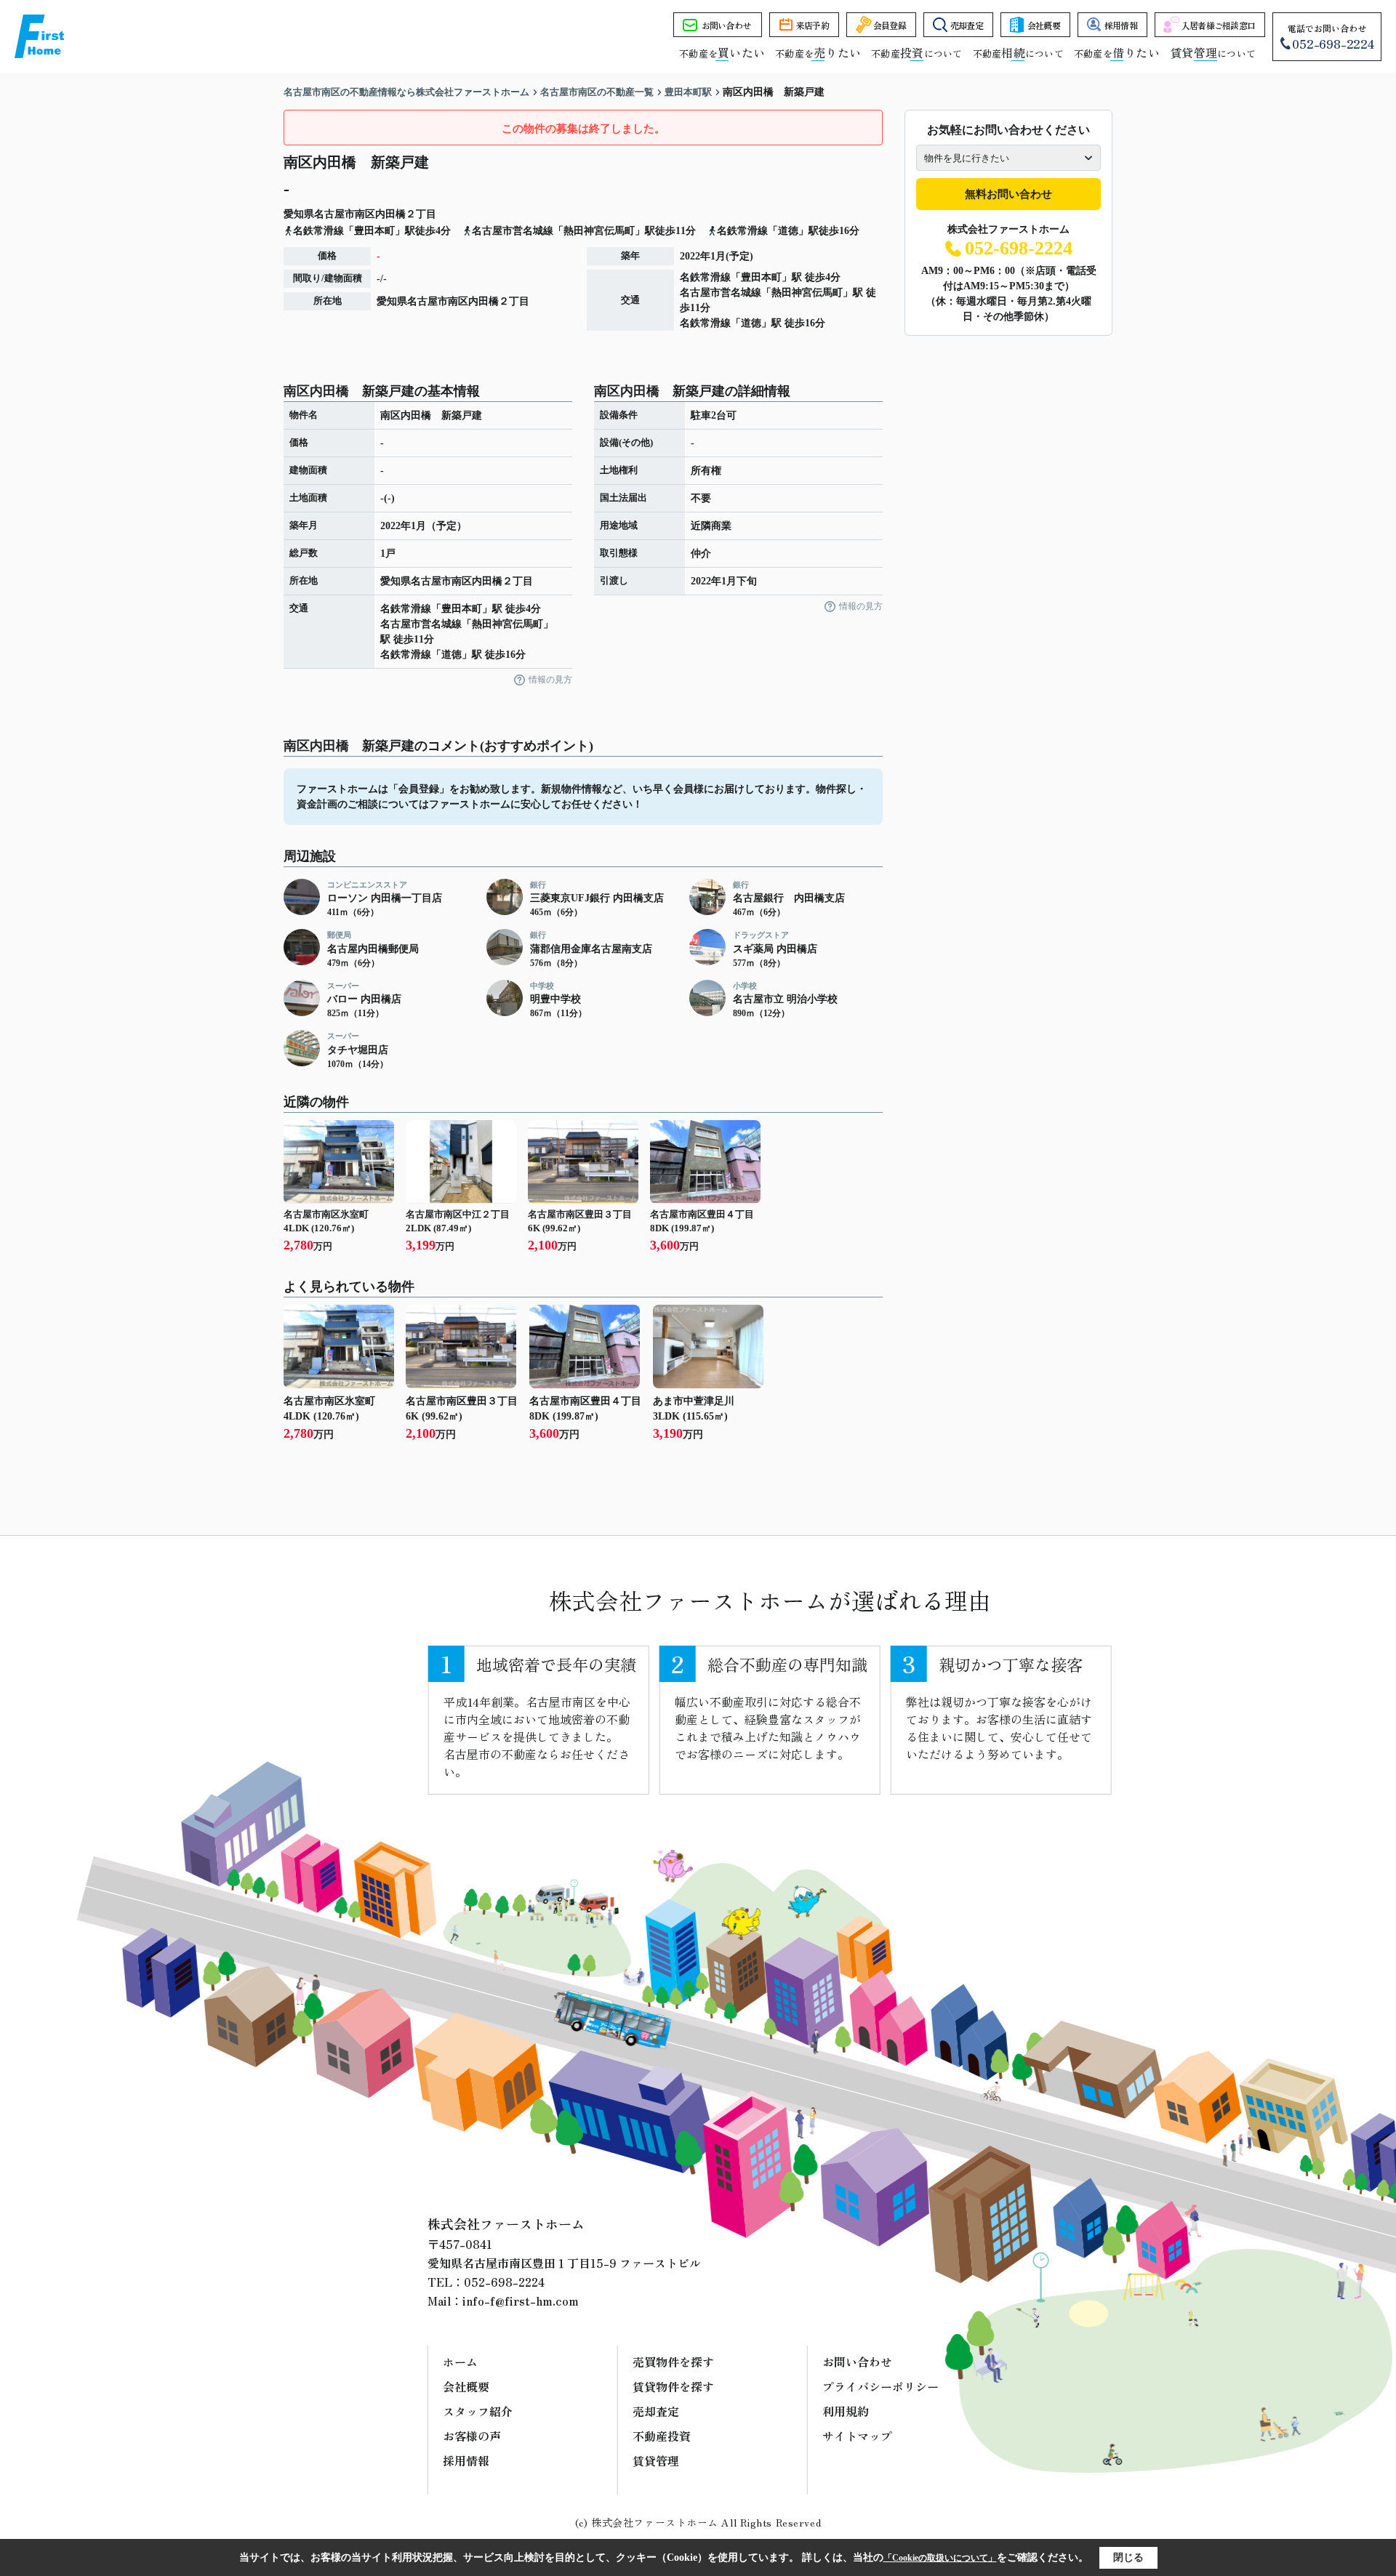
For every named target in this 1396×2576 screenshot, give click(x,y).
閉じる (1128, 2557)
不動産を (722, 53)
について (1213, 53)
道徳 (751, 323)
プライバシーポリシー (880, 2386)
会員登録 (890, 25)
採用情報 (1121, 25)
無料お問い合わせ (1008, 194)
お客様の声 (472, 2436)
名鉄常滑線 (705, 277)
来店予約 (813, 25)
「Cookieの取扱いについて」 (940, 2558)
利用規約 (846, 2411)
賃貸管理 (656, 2460)
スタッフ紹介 (478, 2411)
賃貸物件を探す (673, 2386)
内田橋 (390, 214)
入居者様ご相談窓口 (1219, 25)
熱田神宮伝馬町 (807, 293)
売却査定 (967, 25)
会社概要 (1044, 25)
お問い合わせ (726, 25)
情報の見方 (550, 680)
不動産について (916, 53)
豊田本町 (761, 277)
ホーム (460, 2362)
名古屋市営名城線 (721, 293)
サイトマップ (857, 2436)
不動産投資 (662, 2436)
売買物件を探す (673, 2362)
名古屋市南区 (345, 214)
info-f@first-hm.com (521, 2301)
